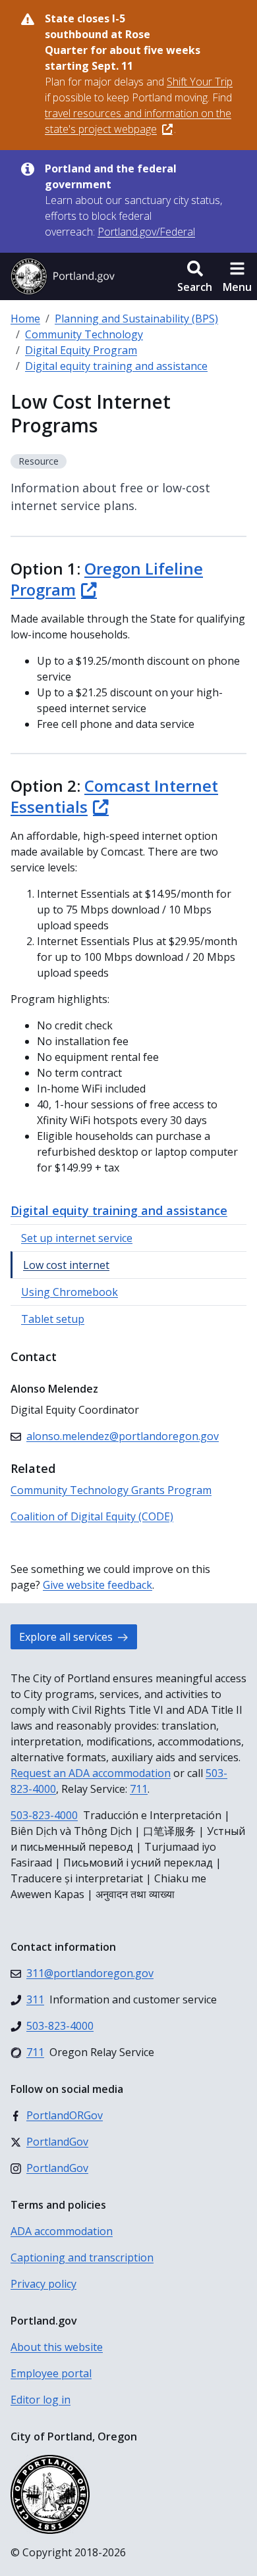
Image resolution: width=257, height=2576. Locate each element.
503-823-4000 (44, 1815)
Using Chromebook (70, 1292)
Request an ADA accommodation (91, 1773)
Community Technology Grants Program (111, 1490)
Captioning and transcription (82, 2257)
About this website (57, 2347)
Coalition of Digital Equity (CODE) (92, 1516)
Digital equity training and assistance (116, 366)
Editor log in (41, 2400)
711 (139, 1789)
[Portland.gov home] (63, 276)
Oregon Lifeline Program (107, 579)
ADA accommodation (62, 2231)
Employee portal (51, 2373)
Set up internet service (77, 1238)
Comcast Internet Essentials (114, 796)
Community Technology (84, 334)
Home (25, 319)
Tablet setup (53, 1319)
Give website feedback (98, 1585)
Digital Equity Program (81, 350)
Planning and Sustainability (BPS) (136, 319)
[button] (195, 276)
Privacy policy (43, 2284)
